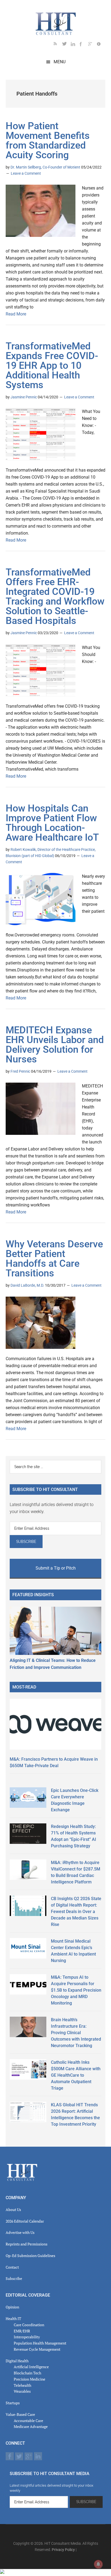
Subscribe (14, 2278)
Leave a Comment (26, 173)
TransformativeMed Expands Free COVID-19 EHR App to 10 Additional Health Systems (52, 366)
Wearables (22, 2391)
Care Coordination (29, 2325)
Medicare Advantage (31, 2426)
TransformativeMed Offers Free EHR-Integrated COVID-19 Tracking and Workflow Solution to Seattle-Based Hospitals (55, 596)
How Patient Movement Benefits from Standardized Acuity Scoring (48, 141)
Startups (13, 2403)
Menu (60, 62)
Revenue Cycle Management (37, 2349)
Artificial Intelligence (31, 2367)
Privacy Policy (63, 2550)
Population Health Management (40, 2343)
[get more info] (101, 45)
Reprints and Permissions (27, 2244)
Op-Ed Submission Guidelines (30, 2256)
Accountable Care (28, 2421)
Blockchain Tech (27, 2373)
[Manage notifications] (98, 2564)
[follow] (67, 45)
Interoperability (27, 2337)
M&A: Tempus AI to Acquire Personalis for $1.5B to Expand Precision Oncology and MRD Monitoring (76, 1990)
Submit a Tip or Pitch (56, 1568)
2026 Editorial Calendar (25, 2221)
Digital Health (17, 2361)
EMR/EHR (22, 2331)
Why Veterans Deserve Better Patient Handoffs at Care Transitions (54, 1259)
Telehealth (22, 2385)
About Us (13, 2210)
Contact (12, 2267)
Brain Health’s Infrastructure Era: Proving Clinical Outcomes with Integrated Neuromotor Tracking (76, 2033)
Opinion (12, 2307)
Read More (16, 314)
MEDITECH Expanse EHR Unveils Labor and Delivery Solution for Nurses (55, 1045)
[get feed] (58, 45)
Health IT (13, 2319)
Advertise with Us (20, 2232)
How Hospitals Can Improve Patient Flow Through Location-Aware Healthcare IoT (52, 823)
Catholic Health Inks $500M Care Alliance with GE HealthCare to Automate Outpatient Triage (76, 2075)
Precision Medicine (30, 2379)
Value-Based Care (20, 2414)
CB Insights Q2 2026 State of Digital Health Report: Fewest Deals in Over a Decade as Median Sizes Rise (76, 1912)
